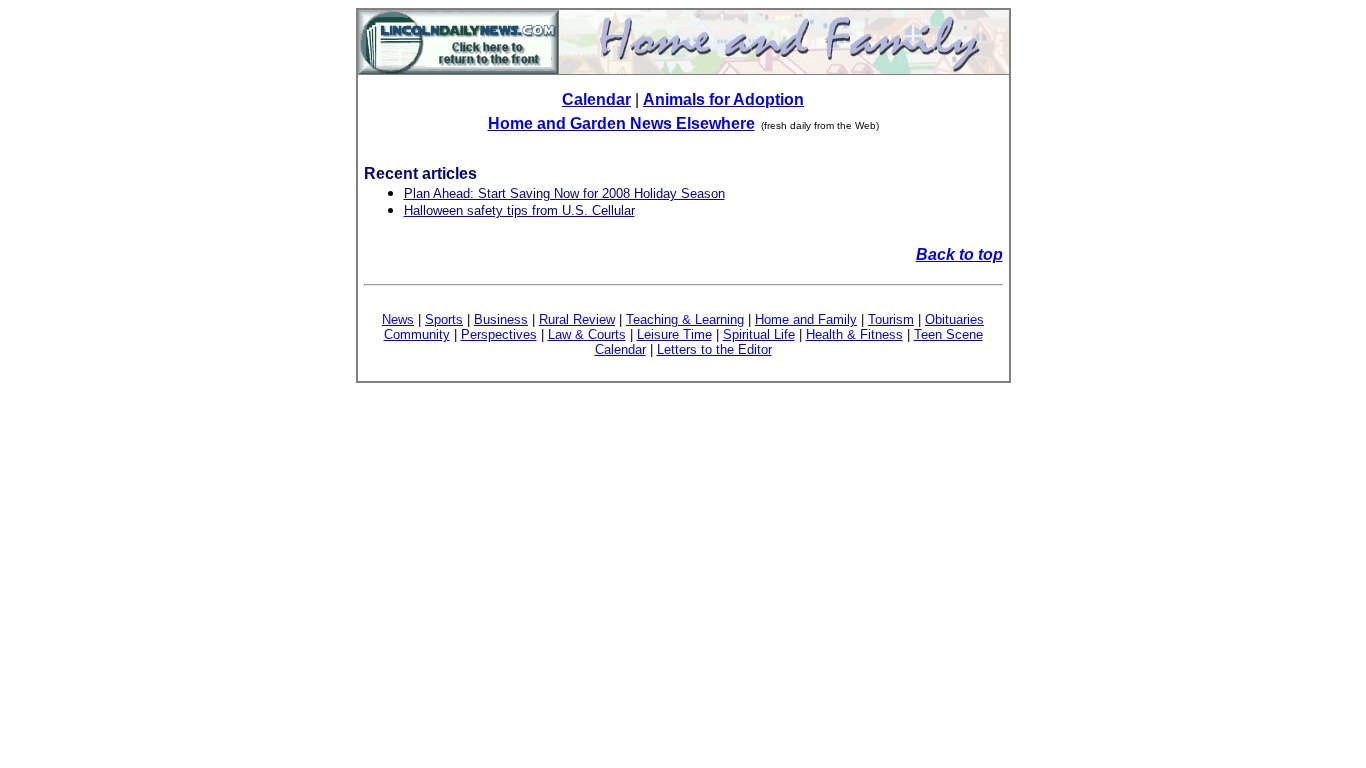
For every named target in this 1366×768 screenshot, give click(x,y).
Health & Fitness (854, 334)
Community (417, 334)
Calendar (596, 99)
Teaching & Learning (685, 319)
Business (501, 319)
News (398, 319)
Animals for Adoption (723, 99)
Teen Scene (948, 334)
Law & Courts (587, 334)
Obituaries (954, 319)
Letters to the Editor (714, 349)
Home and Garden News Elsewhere (621, 123)
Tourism (891, 319)
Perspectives (499, 334)
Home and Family (806, 319)
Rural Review (577, 319)
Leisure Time (674, 334)
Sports (444, 319)
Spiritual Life (759, 334)
